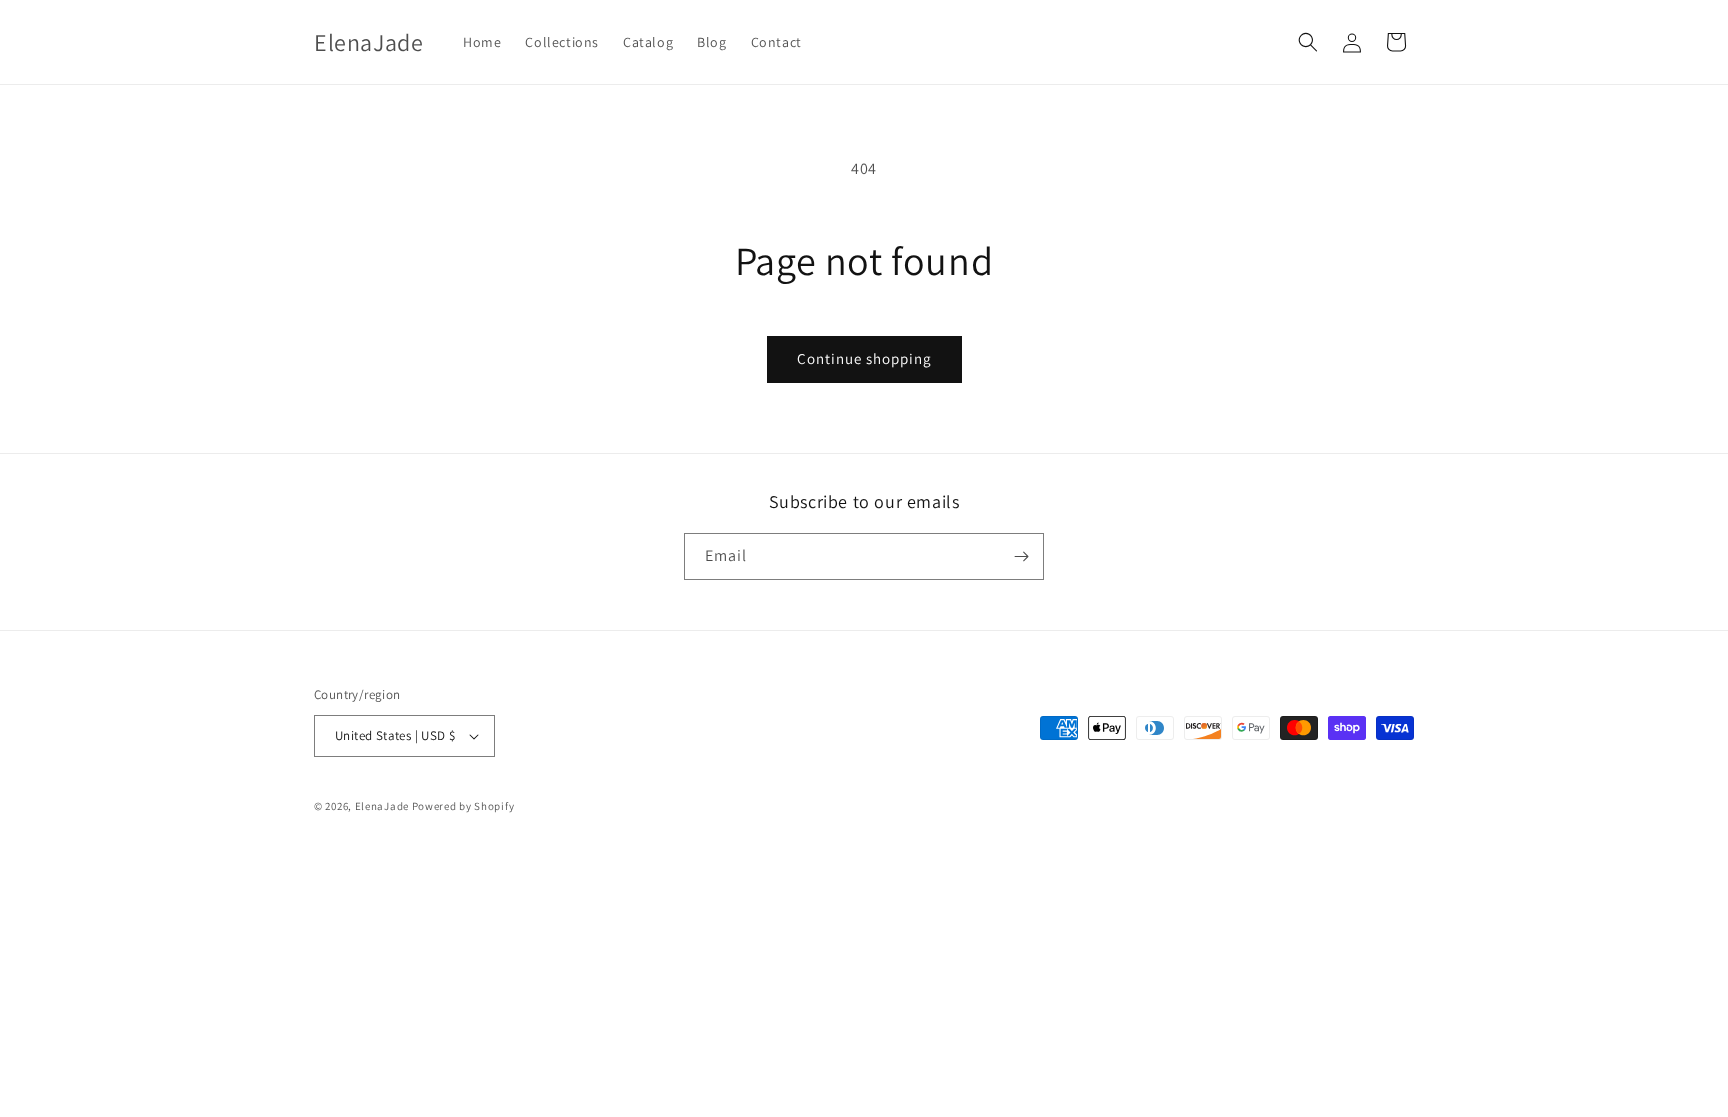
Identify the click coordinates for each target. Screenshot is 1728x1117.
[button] (1308, 42)
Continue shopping (864, 358)
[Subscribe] (1021, 556)
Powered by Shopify (463, 806)
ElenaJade (382, 806)
